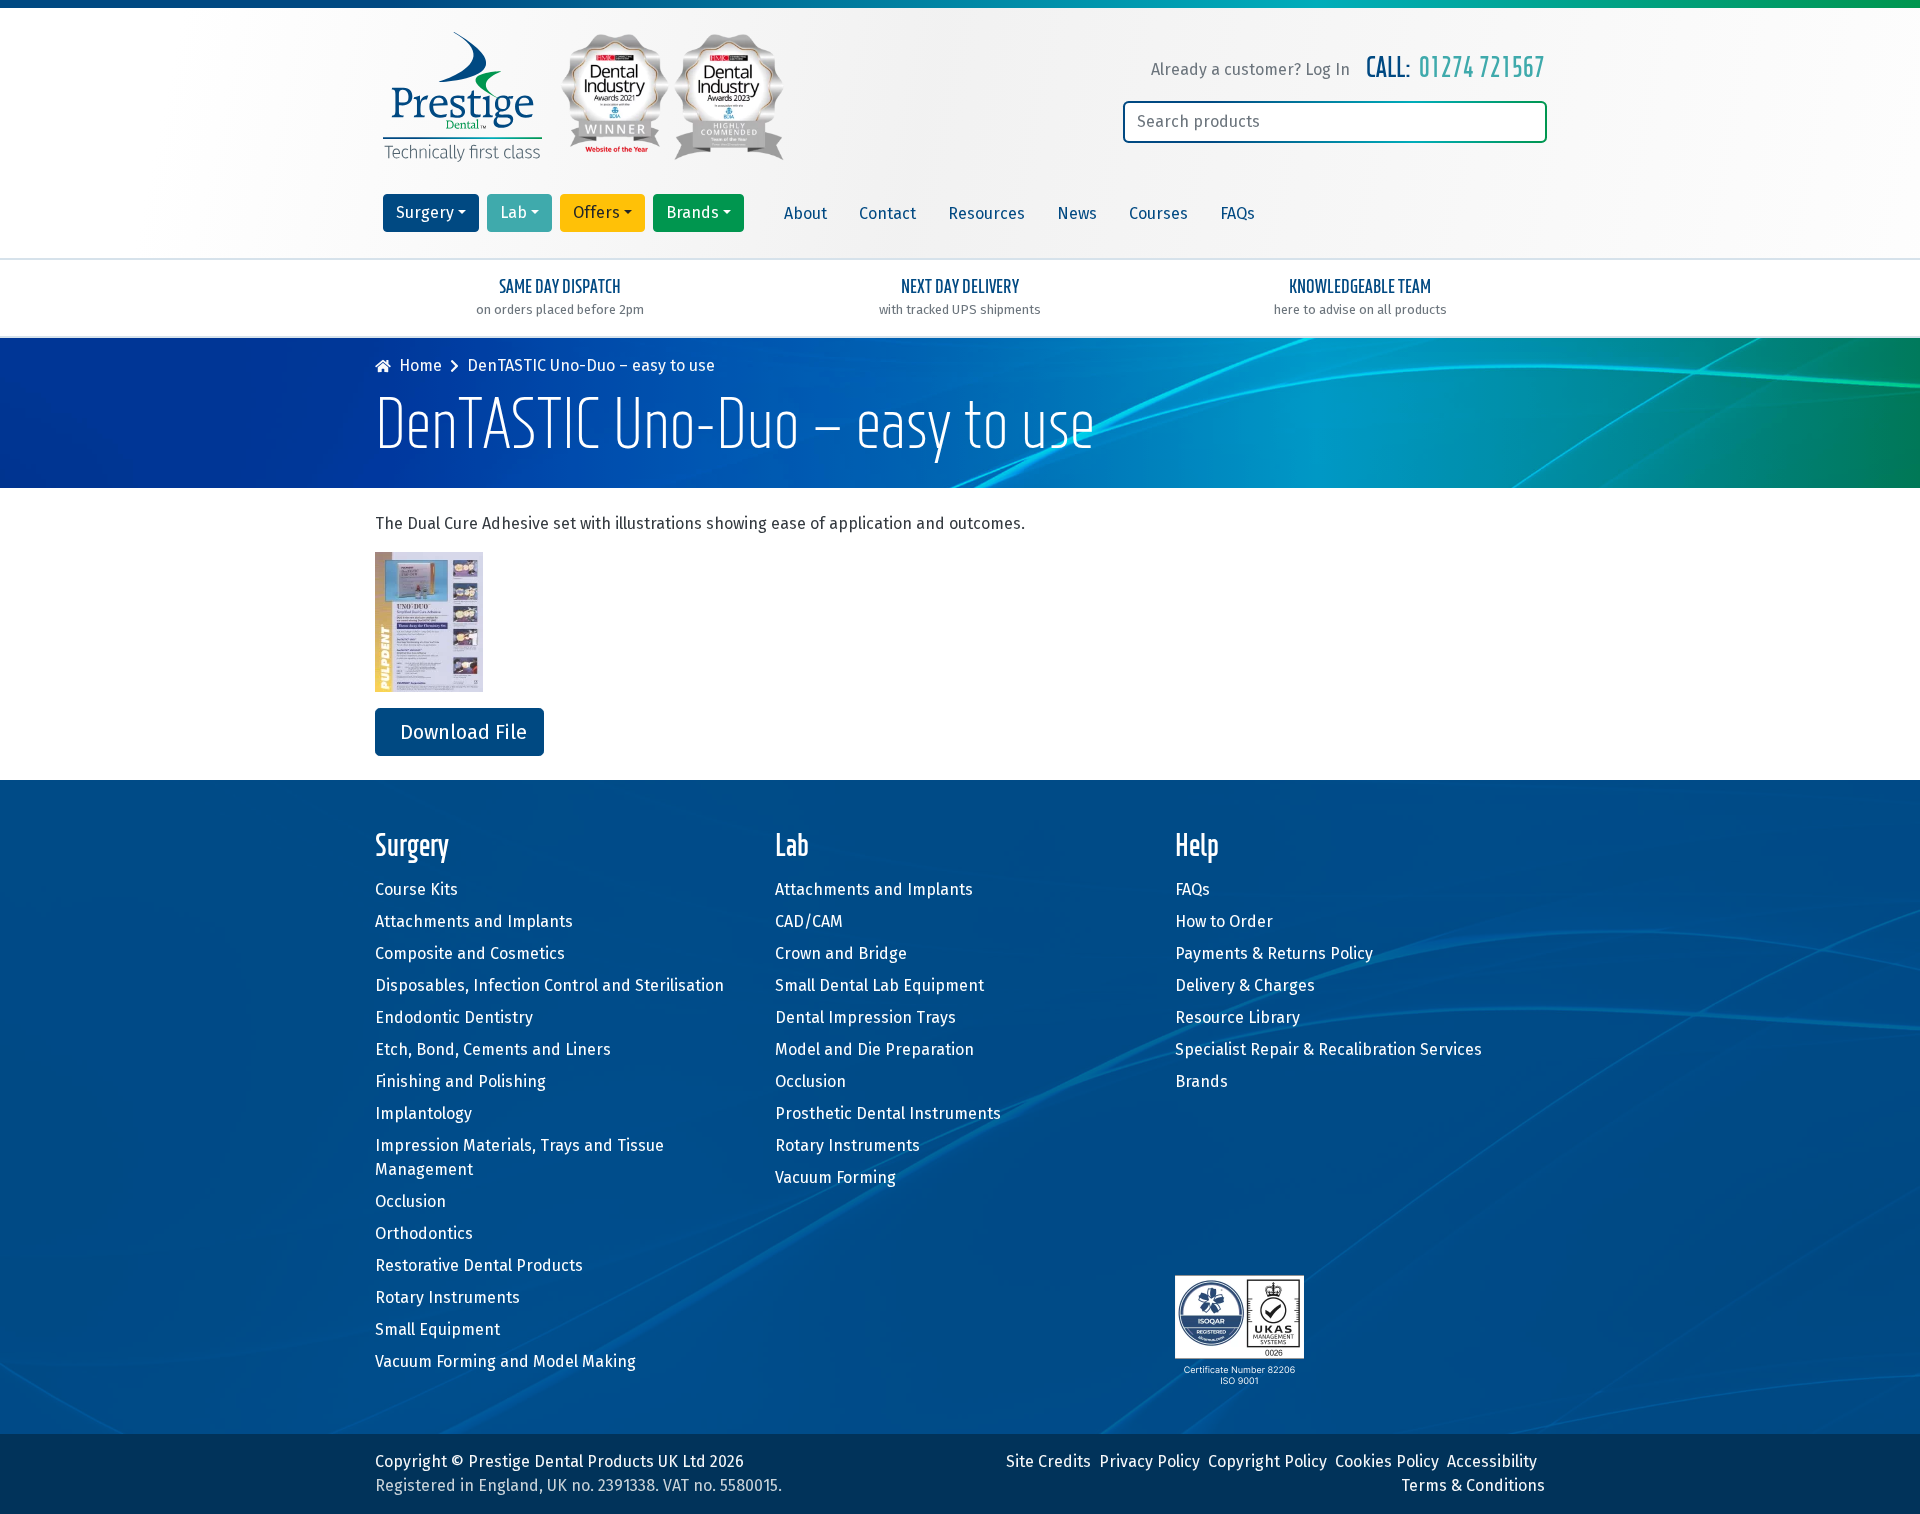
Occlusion (410, 1201)
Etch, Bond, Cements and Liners (493, 1049)
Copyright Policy (1267, 1461)
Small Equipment (437, 1329)
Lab (513, 212)
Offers (596, 212)
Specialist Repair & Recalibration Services (1328, 1049)
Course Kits (416, 889)
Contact (887, 213)
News (1077, 213)
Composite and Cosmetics (470, 953)
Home (420, 365)
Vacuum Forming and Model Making (505, 1361)
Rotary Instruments (447, 1297)
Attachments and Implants (474, 921)
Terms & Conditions (1473, 1485)
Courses (1158, 213)
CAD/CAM (809, 921)
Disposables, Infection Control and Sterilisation (549, 985)
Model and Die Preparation (874, 1049)
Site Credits (1048, 1461)
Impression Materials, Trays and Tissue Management (519, 1157)
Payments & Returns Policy (1274, 953)
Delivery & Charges (1245, 985)
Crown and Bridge (841, 953)
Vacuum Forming (835, 1177)
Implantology (423, 1113)
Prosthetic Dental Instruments (888, 1113)
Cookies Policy (1387, 1461)
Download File (463, 732)
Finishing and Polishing (460, 1081)
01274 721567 (1482, 69)
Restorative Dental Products (479, 1265)
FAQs (1237, 213)
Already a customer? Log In (1250, 69)
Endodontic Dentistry (454, 1017)
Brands (692, 212)
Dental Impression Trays (865, 1017)
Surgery (425, 212)
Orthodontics (424, 1233)
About (805, 213)
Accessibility (1492, 1461)
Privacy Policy (1149, 1461)
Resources (986, 213)
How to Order (1224, 921)
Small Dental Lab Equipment (879, 985)
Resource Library (1237, 1017)
